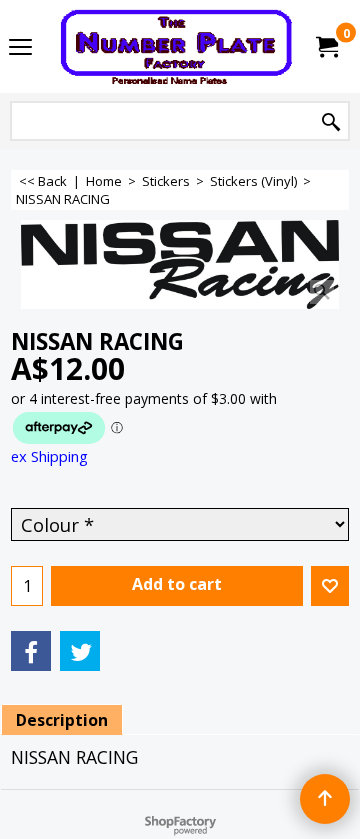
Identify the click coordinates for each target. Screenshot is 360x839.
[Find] (331, 122)
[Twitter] (80, 651)
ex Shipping (49, 456)
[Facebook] (31, 651)
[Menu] (20, 48)
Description (62, 720)
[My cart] (326, 47)
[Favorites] (330, 586)
